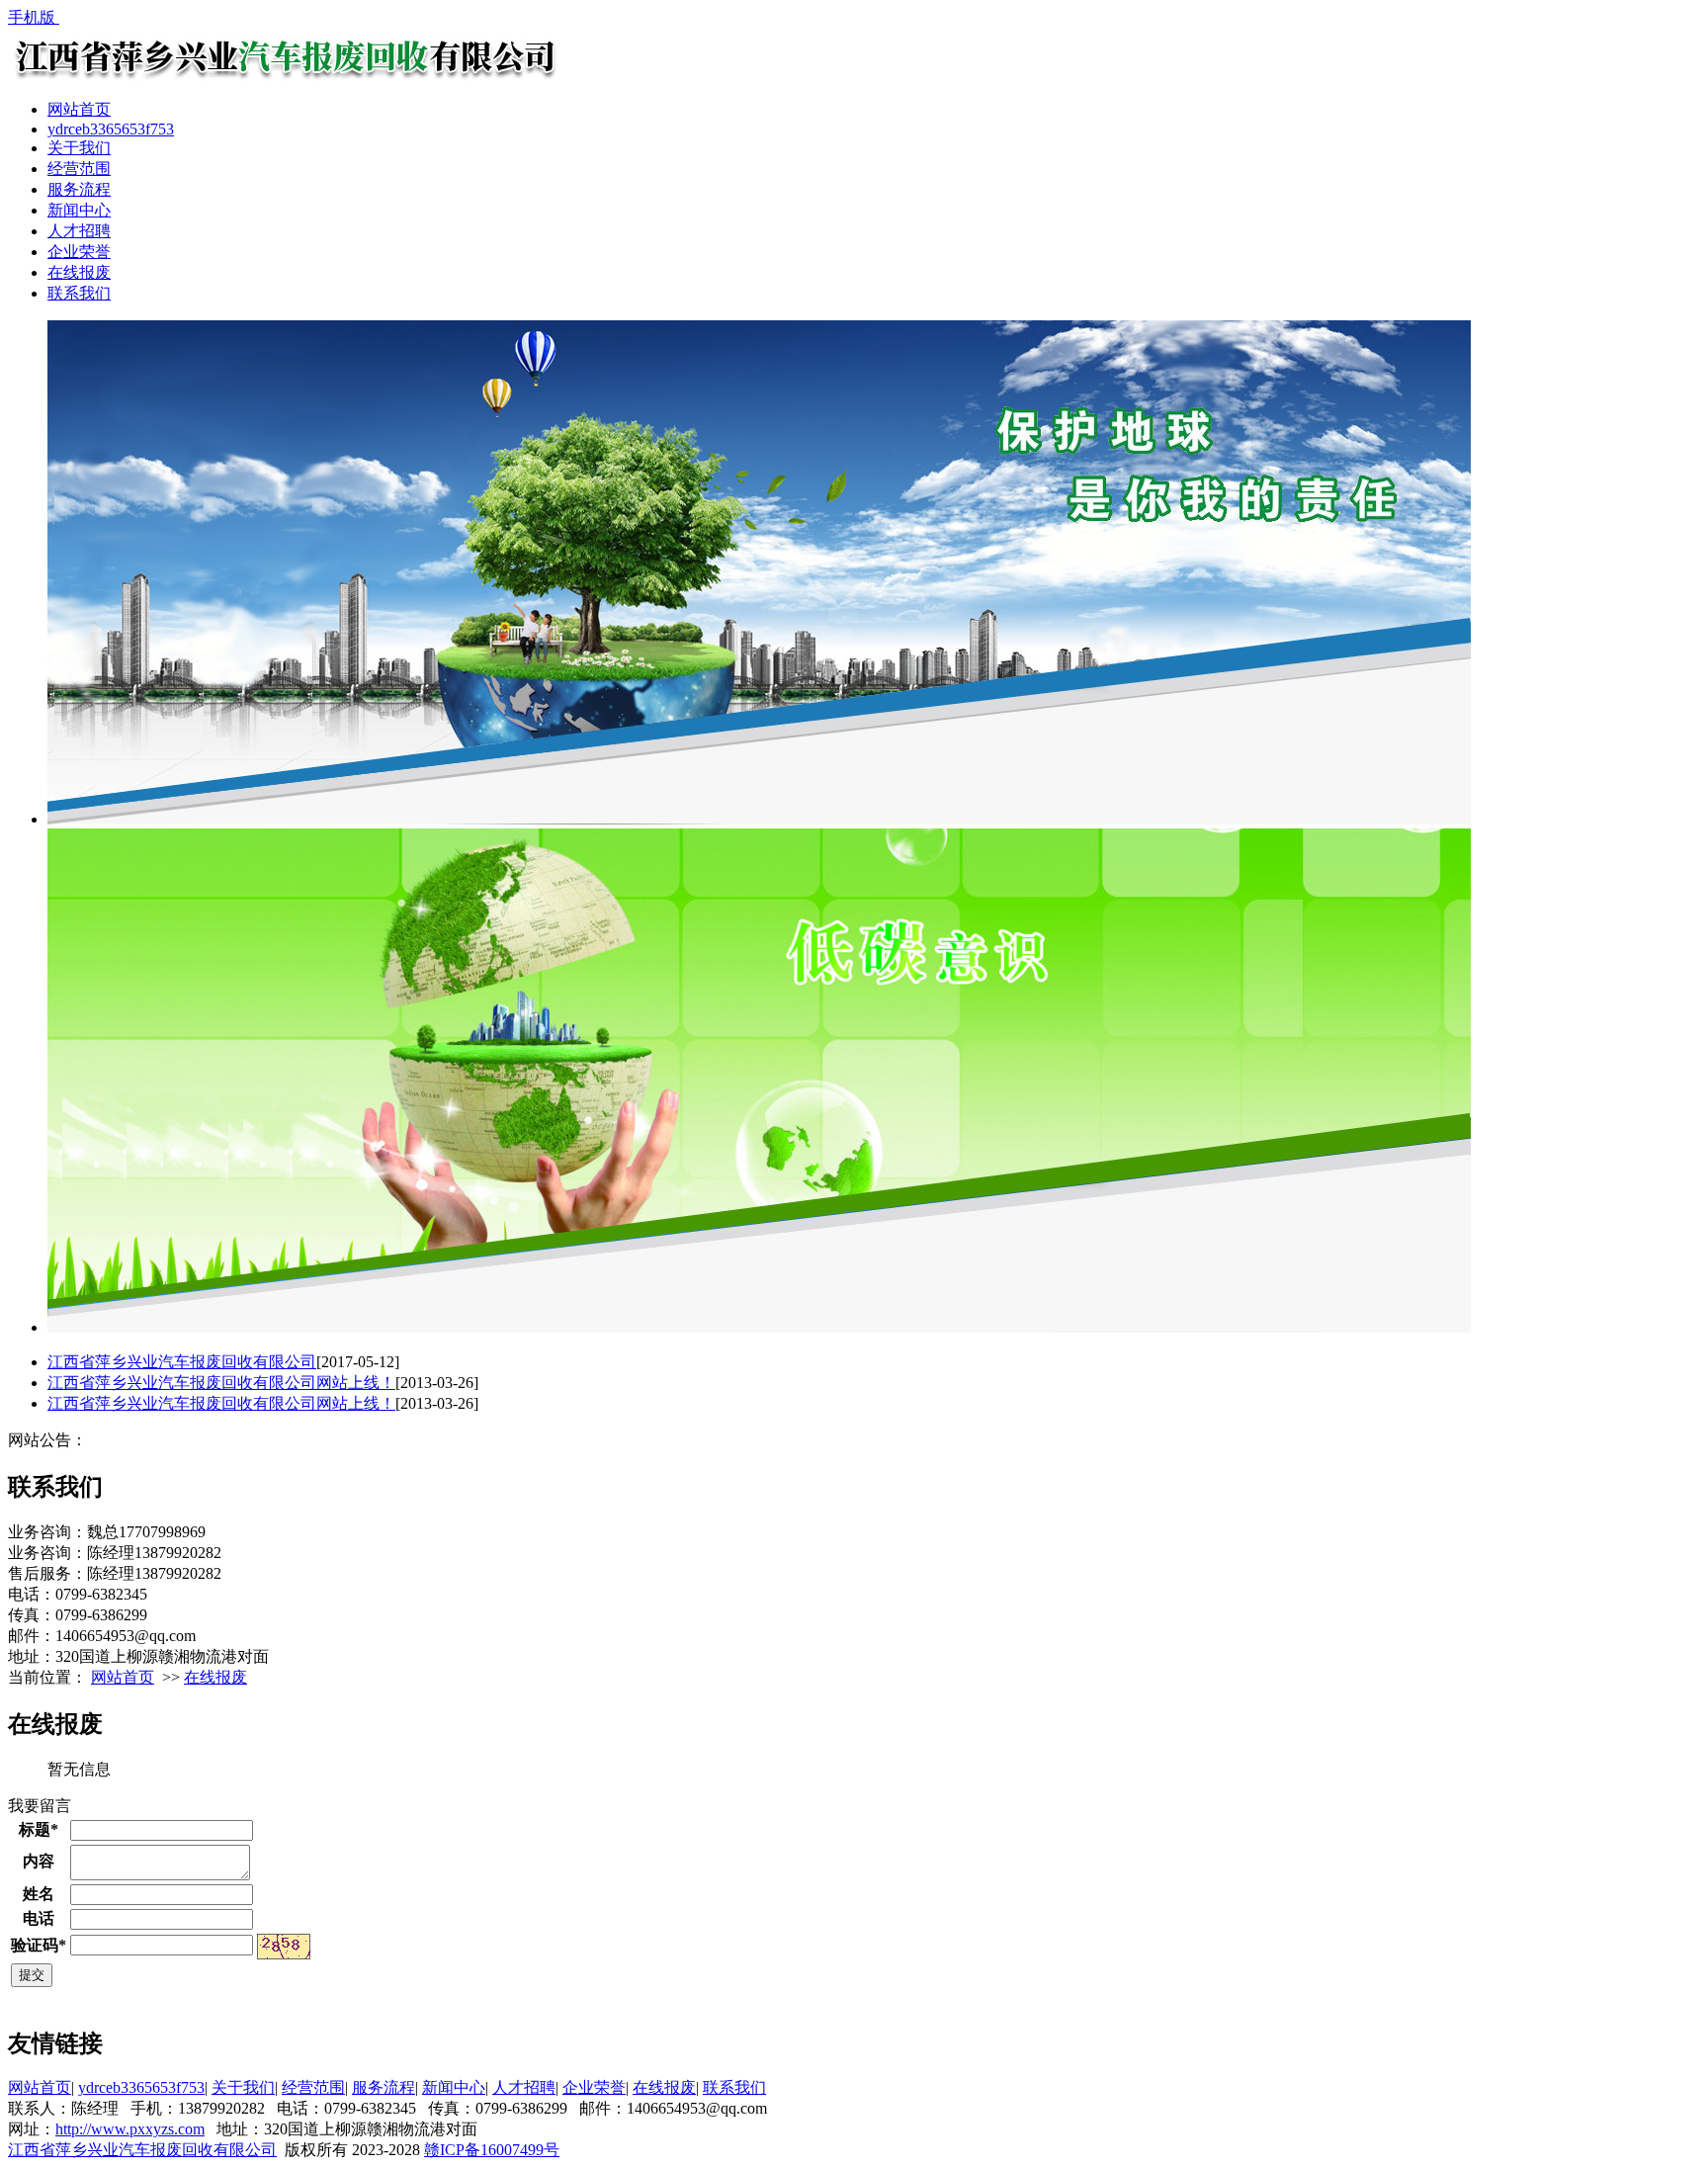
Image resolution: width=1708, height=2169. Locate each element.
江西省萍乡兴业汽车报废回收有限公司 (182, 1362)
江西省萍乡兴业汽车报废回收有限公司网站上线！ (221, 1383)
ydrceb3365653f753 (111, 129)
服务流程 (79, 189)
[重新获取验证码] (284, 1947)
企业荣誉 (79, 252)
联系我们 (79, 293)
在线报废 (79, 272)
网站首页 (79, 109)
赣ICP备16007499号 (492, 2150)
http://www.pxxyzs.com (130, 2129)
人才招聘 (79, 231)
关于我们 (79, 148)
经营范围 (79, 169)
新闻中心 (79, 210)
